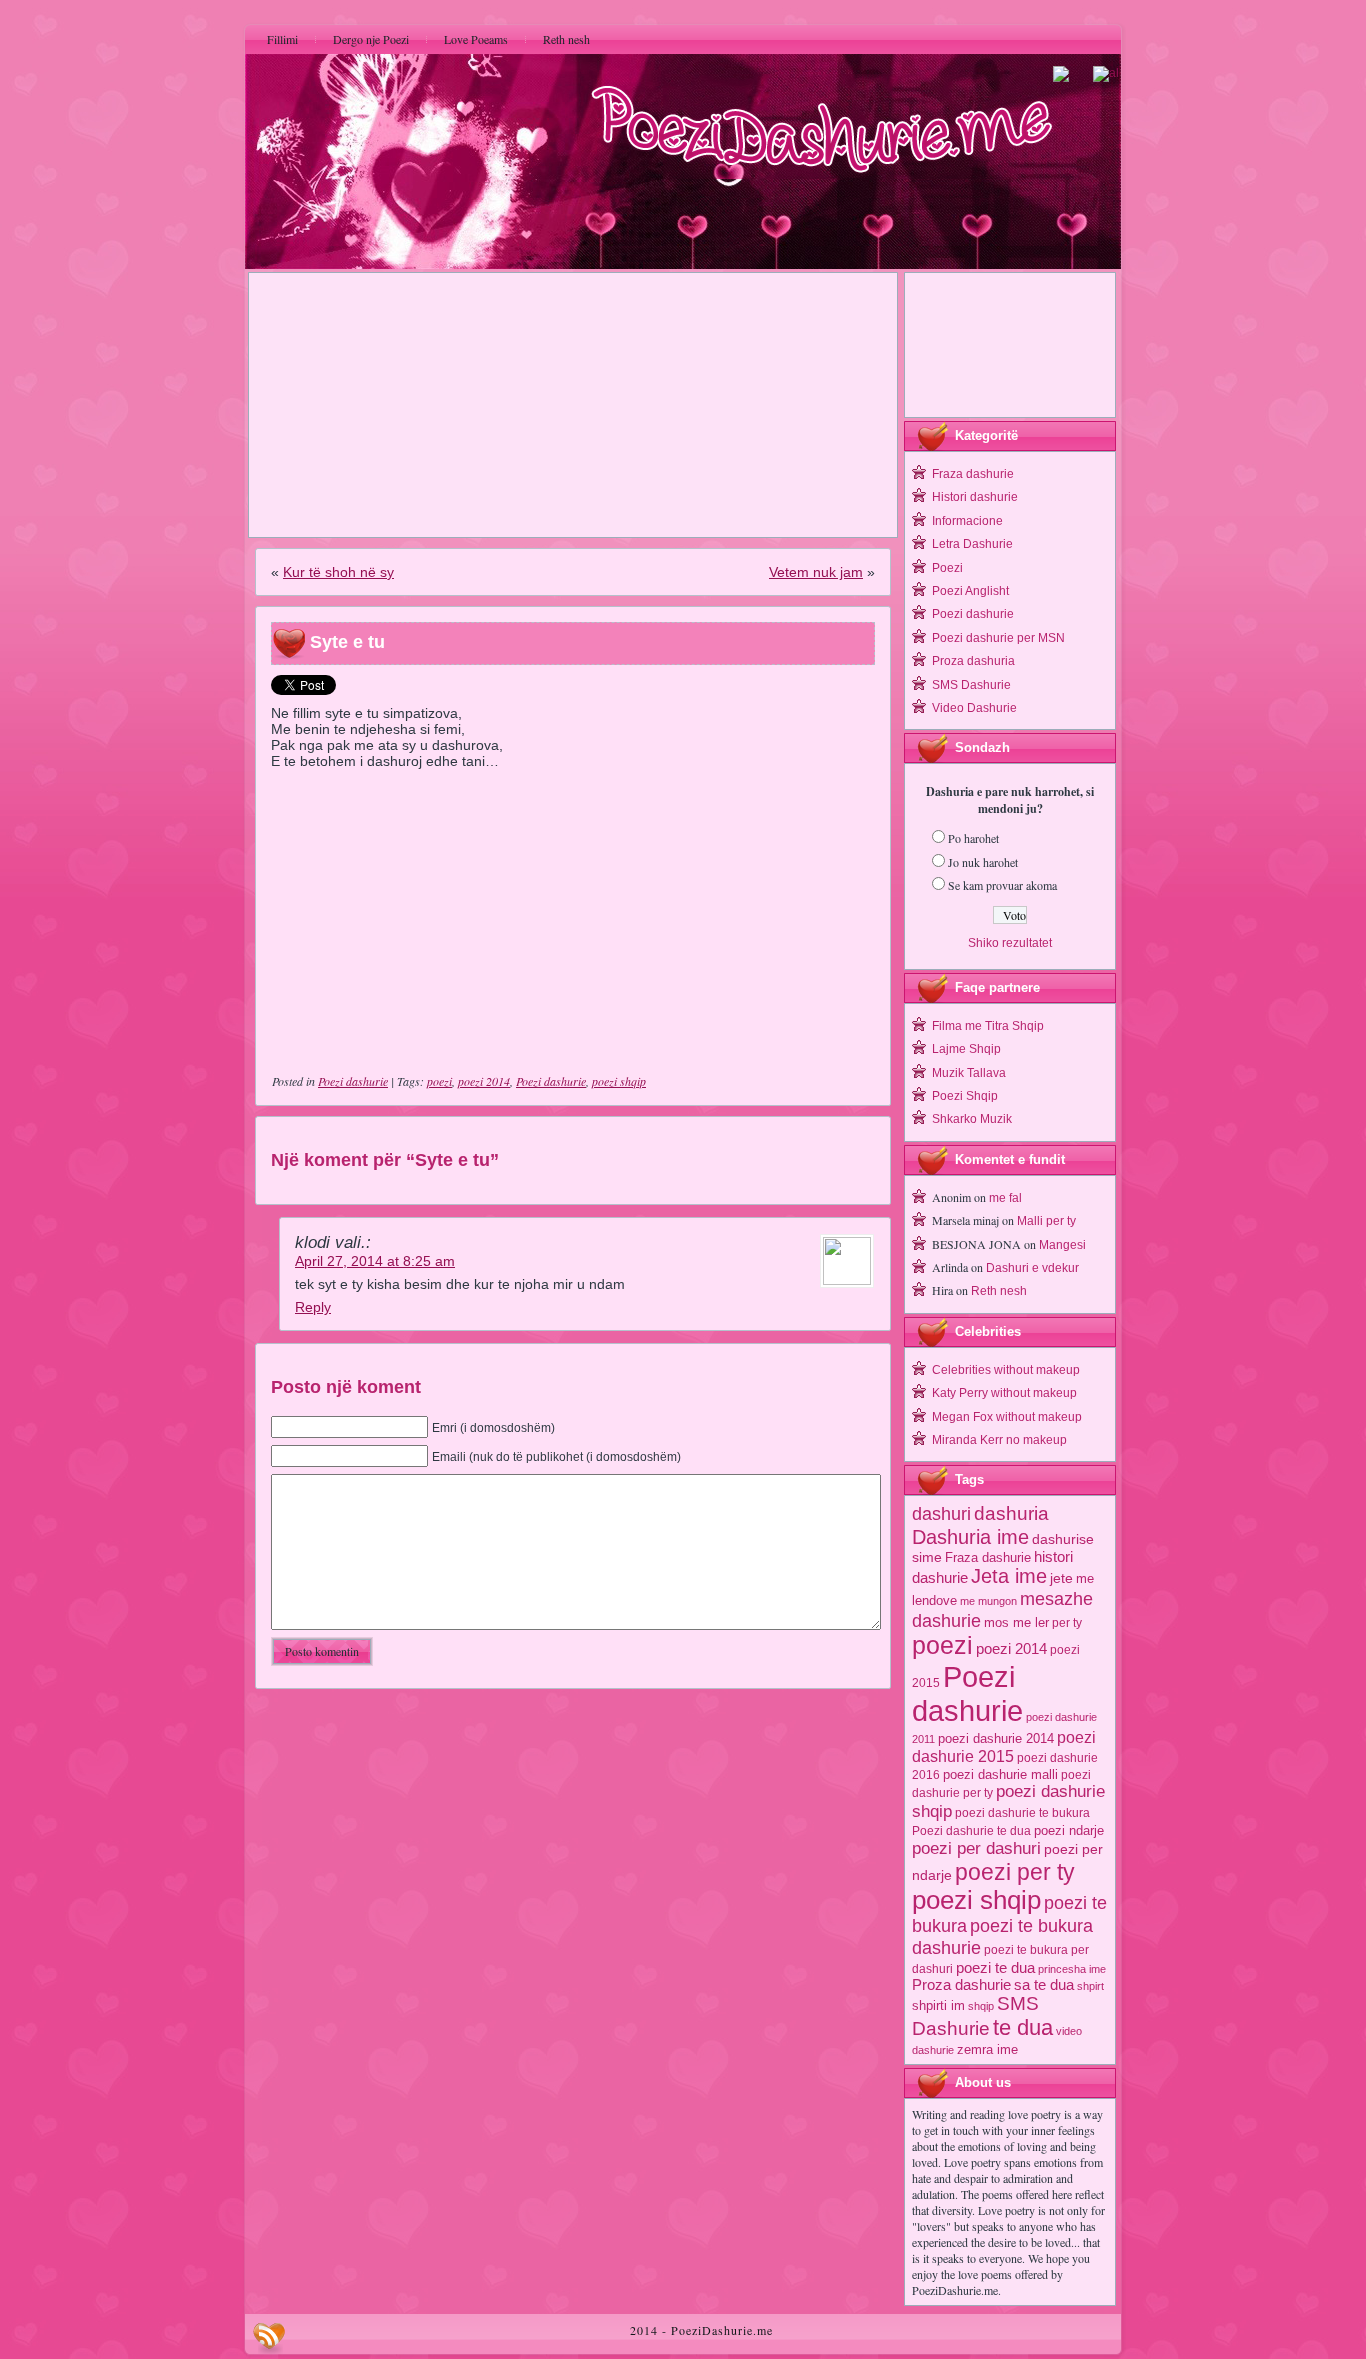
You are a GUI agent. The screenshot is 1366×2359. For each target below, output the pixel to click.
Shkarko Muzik (972, 1119)
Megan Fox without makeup (1007, 1417)
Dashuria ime (970, 1536)
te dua (1023, 2027)
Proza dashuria (973, 661)
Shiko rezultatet (1010, 943)
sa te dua (1044, 1985)
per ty (1067, 1623)
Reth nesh (999, 1291)
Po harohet (973, 838)
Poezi (947, 568)
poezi (439, 1081)
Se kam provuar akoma (1002, 885)
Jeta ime (1009, 1576)
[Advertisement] (573, 405)
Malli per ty (1046, 1221)
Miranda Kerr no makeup (999, 1440)
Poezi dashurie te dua (971, 1831)
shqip (981, 2006)
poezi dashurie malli (1000, 1774)
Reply (313, 1307)
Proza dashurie (961, 1984)
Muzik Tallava (969, 1073)
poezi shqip (619, 1081)
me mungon (988, 1601)
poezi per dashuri (976, 1848)
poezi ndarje (1069, 1830)
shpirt (1090, 1986)
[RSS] (269, 2338)
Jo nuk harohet (983, 862)
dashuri (941, 1513)
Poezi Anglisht (970, 591)
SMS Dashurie (971, 685)
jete (1061, 1578)
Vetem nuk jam (816, 572)
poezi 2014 (484, 1081)
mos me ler (1016, 1622)
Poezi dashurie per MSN (998, 638)
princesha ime (1072, 1969)
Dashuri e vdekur (1032, 1268)
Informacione (967, 521)
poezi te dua (995, 1967)
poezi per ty (1015, 1872)
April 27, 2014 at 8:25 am (375, 1261)
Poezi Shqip (965, 1096)
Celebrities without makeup (1006, 1370)
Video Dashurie (974, 708)
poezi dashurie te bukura (1022, 1813)
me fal (1005, 1198)
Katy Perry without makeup (1004, 1393)
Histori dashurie (975, 497)
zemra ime (987, 2049)
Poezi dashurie (353, 1081)
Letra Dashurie (972, 544)
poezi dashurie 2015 (1004, 1746)
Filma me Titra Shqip (988, 1026)
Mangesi (1062, 1245)
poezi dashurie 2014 (996, 1738)
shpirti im (938, 2005)
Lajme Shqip (966, 1049)
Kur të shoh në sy (338, 572)
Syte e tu (347, 642)
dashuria (1011, 1513)
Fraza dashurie (973, 474)
